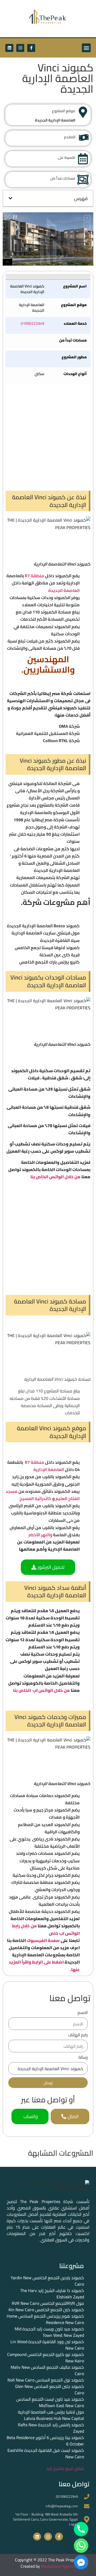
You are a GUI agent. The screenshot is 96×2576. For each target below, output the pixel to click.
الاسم (83, 2013)
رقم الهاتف (78, 2036)
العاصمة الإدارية (49, 1469)
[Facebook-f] (31, 48)
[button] (86, 48)
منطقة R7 (35, 576)
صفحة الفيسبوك (43, 1940)
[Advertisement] (48, 437)
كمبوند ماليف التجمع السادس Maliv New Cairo (47, 2370)
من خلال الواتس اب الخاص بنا (41, 1690)
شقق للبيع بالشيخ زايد (65, 2468)
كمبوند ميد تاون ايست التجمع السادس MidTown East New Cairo (50, 2402)
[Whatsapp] (81, 2546)
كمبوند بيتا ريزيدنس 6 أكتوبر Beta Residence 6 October (45, 2441)
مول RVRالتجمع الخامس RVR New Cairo (48, 2303)
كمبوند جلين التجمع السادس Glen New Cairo (50, 2390)
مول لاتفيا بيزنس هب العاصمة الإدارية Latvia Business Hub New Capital (51, 2415)
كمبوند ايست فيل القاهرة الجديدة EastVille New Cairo (46, 2453)
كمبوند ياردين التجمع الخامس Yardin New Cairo (47, 2281)
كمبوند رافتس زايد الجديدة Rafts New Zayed (51, 2428)
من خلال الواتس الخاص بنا (55, 1177)
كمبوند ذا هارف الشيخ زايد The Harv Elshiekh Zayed (52, 2294)
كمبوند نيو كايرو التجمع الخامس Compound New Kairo (46, 2358)
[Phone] (81, 2529)
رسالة (83, 2058)
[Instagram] (20, 48)
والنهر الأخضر (40, 1535)
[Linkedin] (9, 48)
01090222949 (33, 323)
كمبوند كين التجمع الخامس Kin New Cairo (46, 2310)
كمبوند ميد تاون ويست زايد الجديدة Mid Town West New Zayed (49, 2332)
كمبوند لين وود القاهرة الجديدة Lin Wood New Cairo (47, 2345)
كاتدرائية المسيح (35, 1498)
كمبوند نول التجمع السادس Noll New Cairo (46, 2380)
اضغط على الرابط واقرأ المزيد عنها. (44, 1966)
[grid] (48, 329)
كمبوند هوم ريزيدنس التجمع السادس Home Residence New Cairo (45, 2319)
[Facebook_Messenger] (81, 2562)
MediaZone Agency (58, 2566)
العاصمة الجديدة (64, 590)
